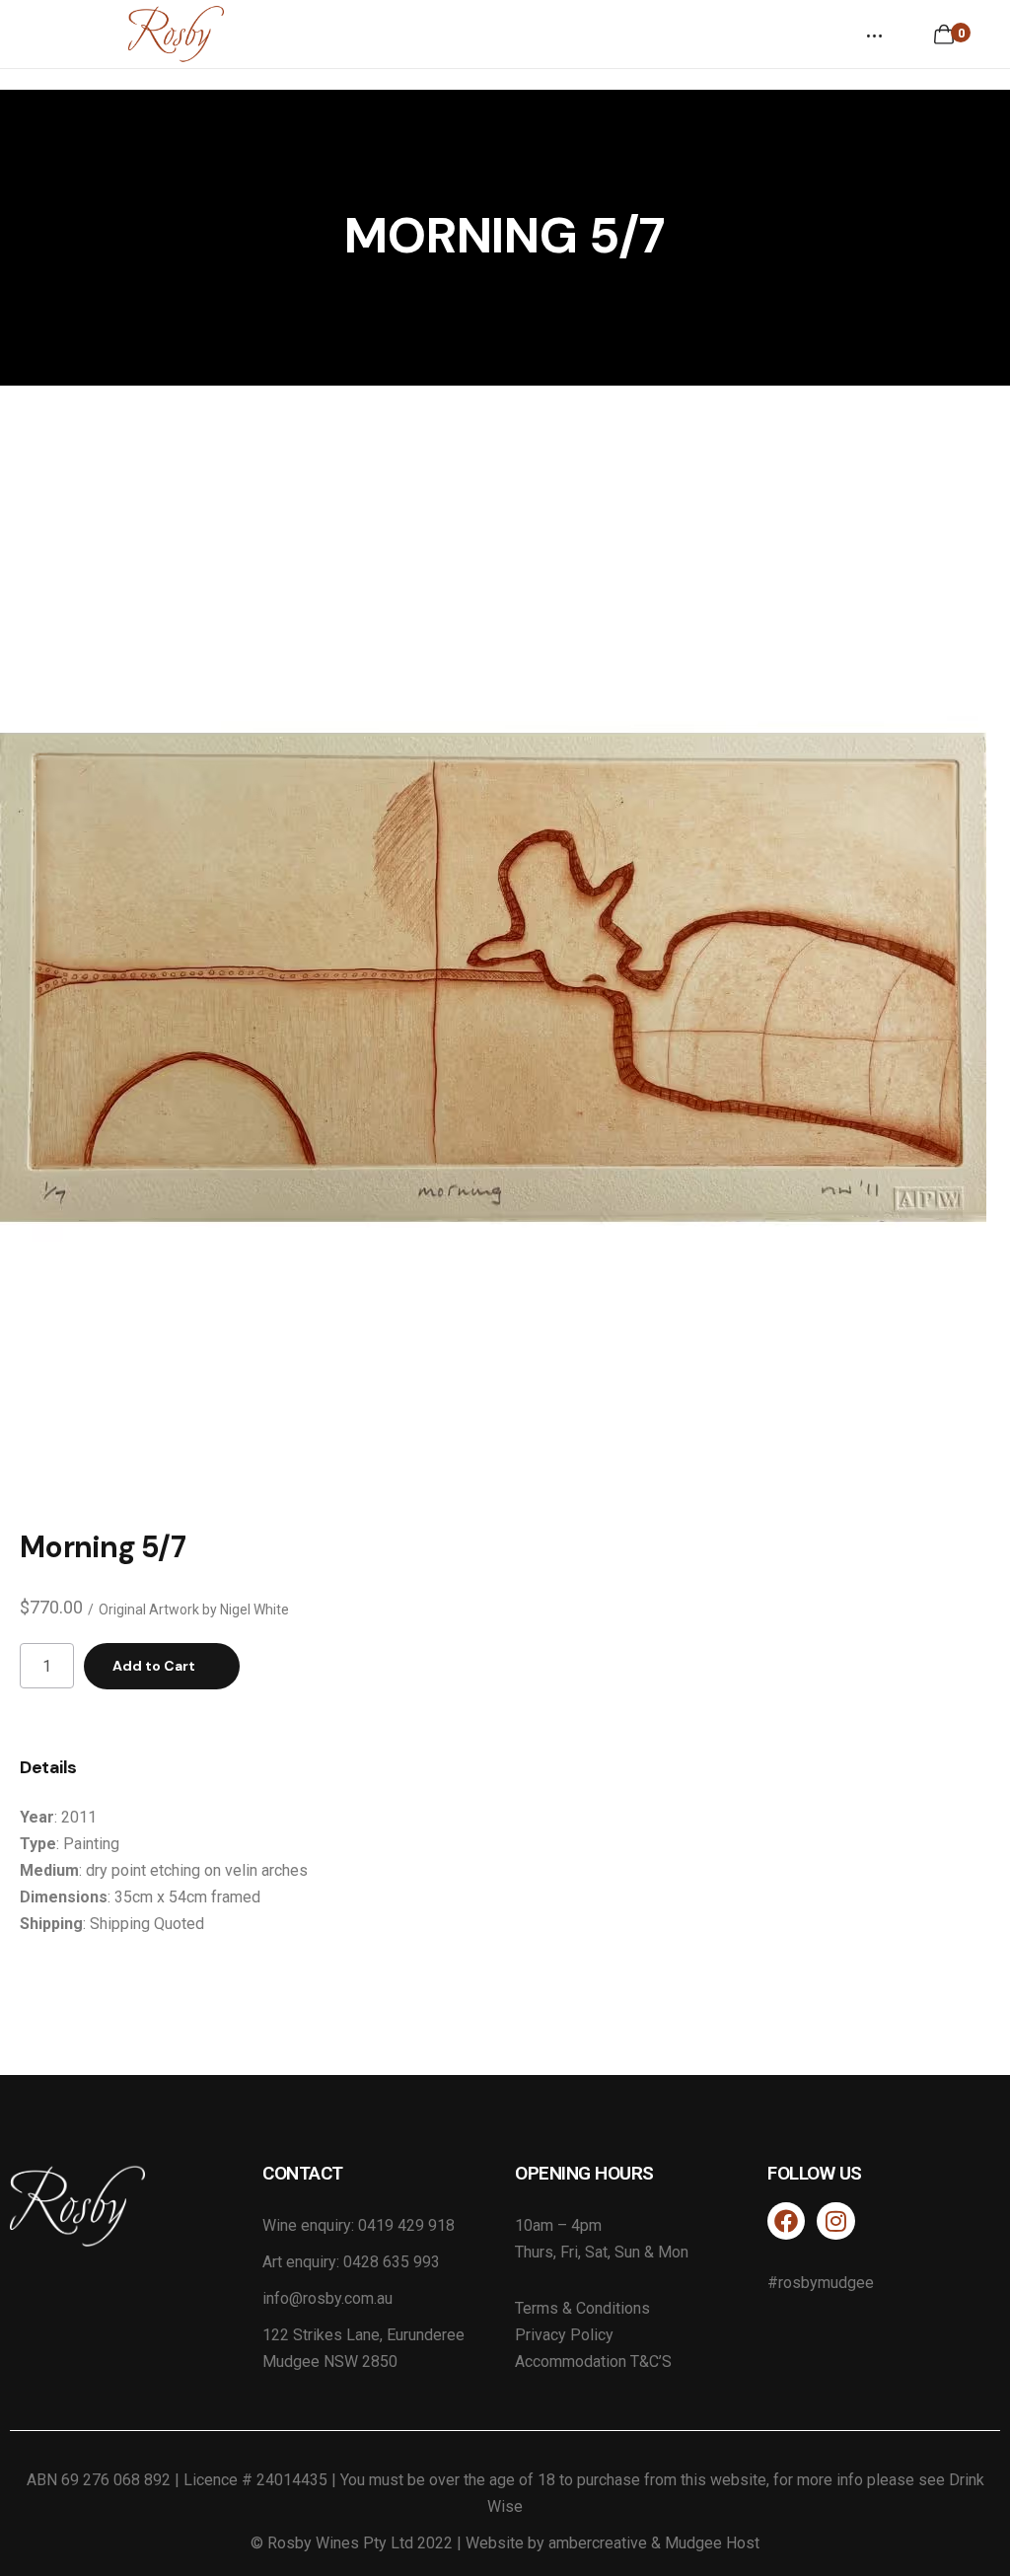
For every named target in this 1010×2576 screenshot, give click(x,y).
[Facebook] (786, 2221)
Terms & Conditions (582, 2308)
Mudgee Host (712, 2543)
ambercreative (598, 2543)
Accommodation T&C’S (593, 2361)
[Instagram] (835, 2221)
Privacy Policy (564, 2335)
